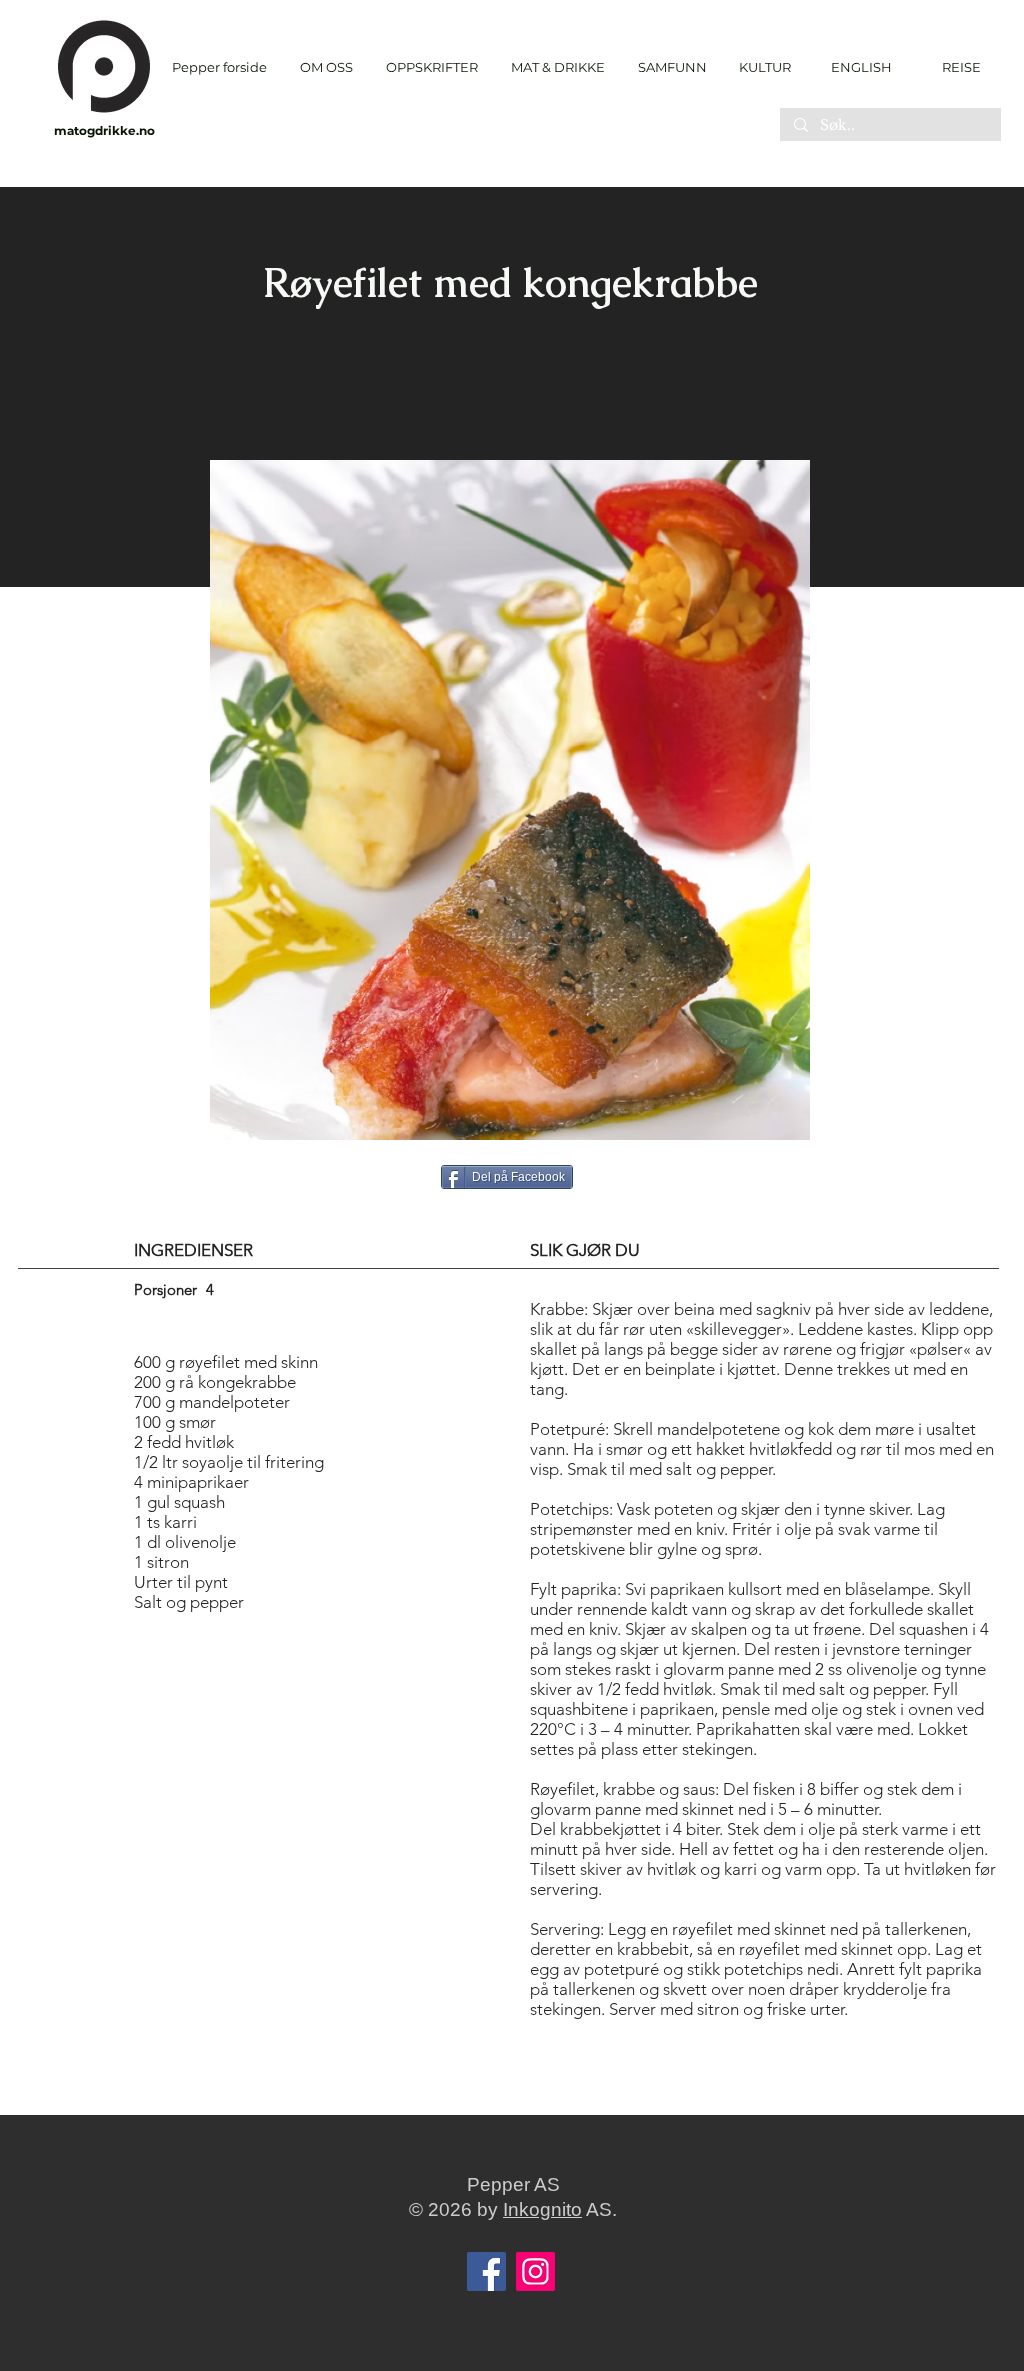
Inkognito (542, 2209)
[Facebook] (486, 2271)
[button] (431, 67)
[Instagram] (535, 2271)
